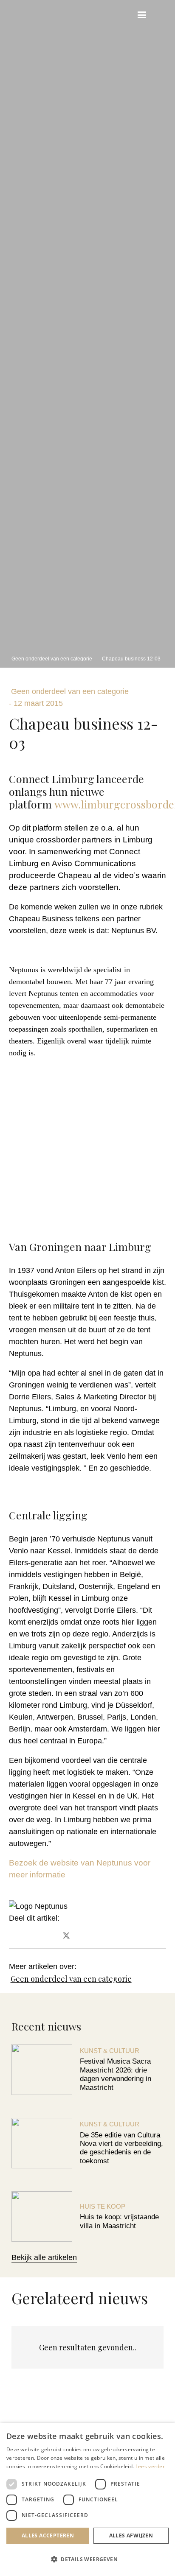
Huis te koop (103, 2206)
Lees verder (150, 2466)
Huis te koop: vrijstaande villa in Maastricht (119, 2221)
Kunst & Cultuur (110, 2051)
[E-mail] (20, 1936)
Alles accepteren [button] (48, 2535)
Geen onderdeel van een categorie (71, 1979)
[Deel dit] (43, 1936)
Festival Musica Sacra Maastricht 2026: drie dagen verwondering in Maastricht (116, 2074)
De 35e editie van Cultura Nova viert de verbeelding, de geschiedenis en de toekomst (121, 2148)
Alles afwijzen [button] (131, 2535)
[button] (123, 15)
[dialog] (87, 2499)
